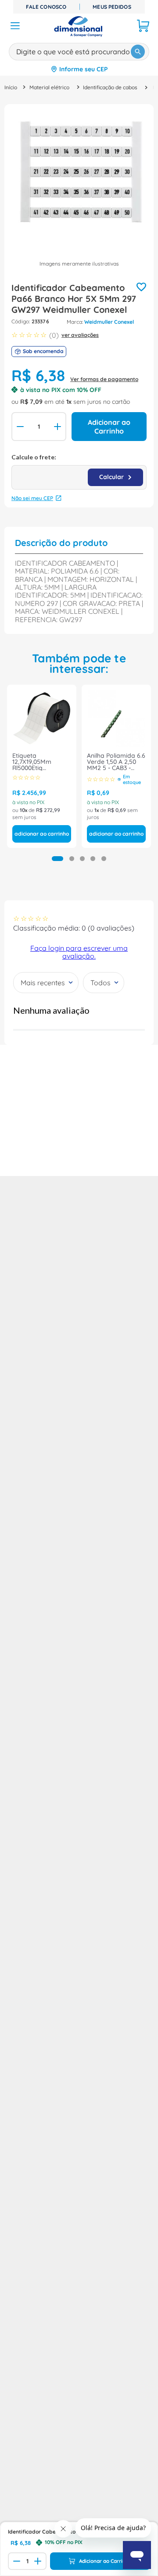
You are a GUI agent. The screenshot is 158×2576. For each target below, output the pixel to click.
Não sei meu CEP (32, 498)
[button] (57, 859)
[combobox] (79, 50)
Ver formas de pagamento (104, 379)
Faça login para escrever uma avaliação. (79, 952)
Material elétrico (49, 87)
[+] (58, 427)
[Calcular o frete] (115, 477)
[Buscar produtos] (138, 52)
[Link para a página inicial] (11, 87)
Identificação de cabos (110, 87)
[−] (19, 427)
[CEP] (79, 471)
